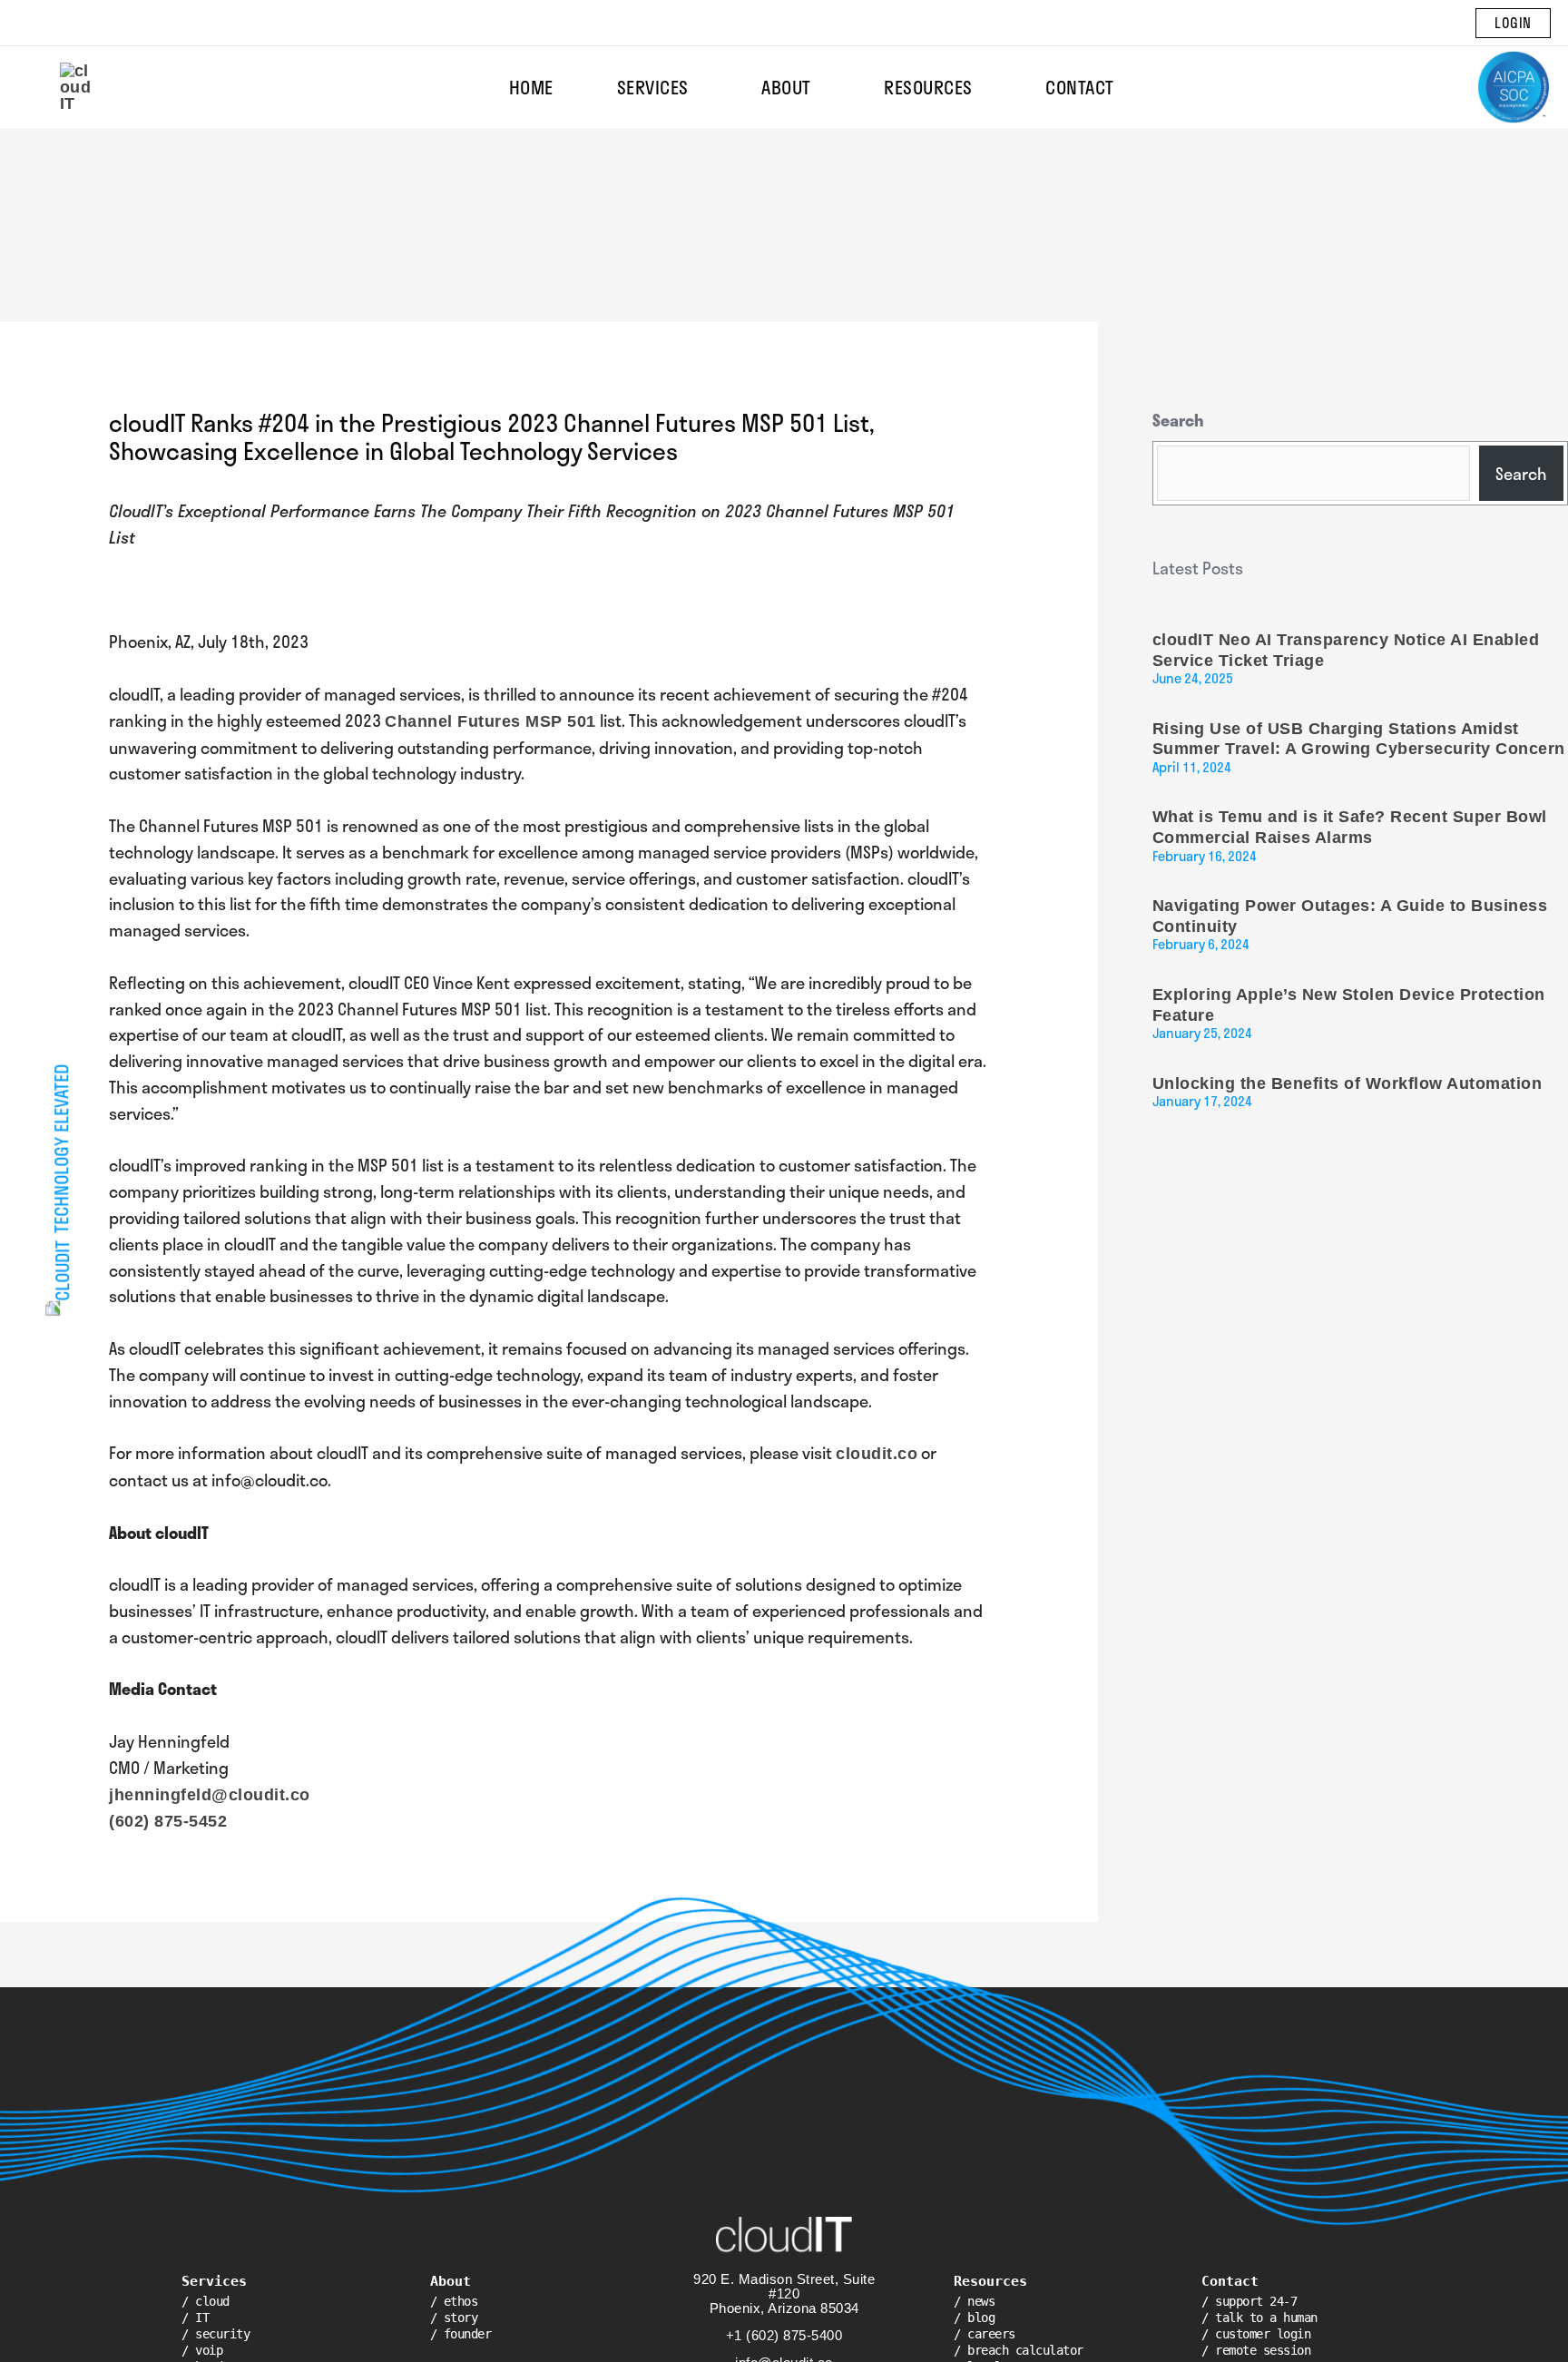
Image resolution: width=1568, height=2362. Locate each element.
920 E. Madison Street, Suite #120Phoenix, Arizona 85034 (784, 2293)
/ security (216, 2334)
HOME (531, 87)
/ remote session (1256, 2350)
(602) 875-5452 (168, 1821)
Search (1178, 420)
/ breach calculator (1019, 2350)
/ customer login (1256, 2334)
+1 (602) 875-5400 (784, 2335)
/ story (454, 2318)
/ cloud (206, 2301)
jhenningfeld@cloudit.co (210, 1795)
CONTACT (1080, 87)
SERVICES (653, 87)
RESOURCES (928, 87)
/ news (974, 2301)
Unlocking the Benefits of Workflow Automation (1347, 1083)
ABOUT (786, 87)
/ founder (461, 2334)
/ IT (195, 2318)
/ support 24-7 (1249, 2301)
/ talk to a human (1259, 2318)
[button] (1513, 23)
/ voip (202, 2350)
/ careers (985, 2334)
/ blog (974, 2318)
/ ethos (454, 2301)
